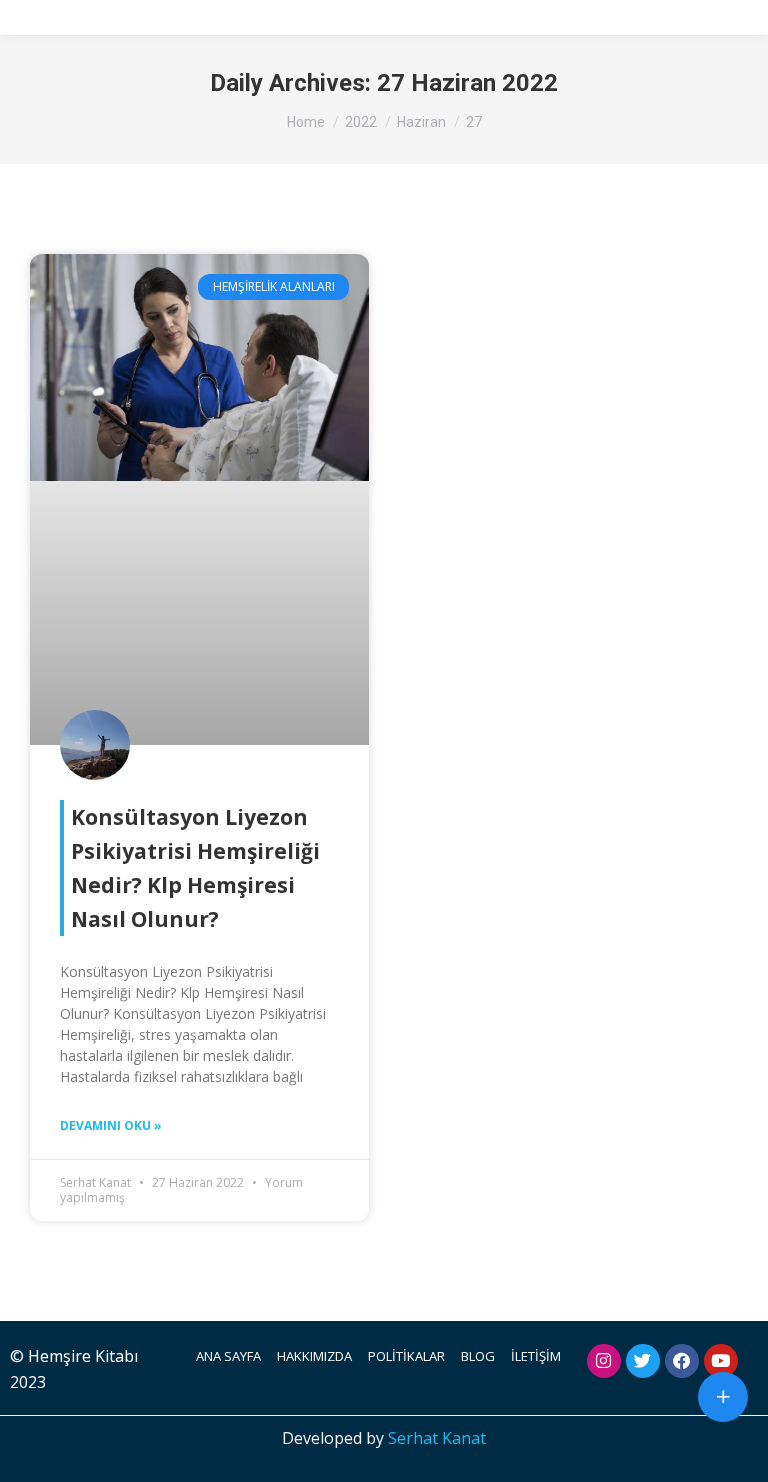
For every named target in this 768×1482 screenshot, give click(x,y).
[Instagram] (604, 1361)
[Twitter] (643, 1361)
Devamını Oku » (111, 1125)
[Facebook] (682, 1361)
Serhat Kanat (437, 1438)
